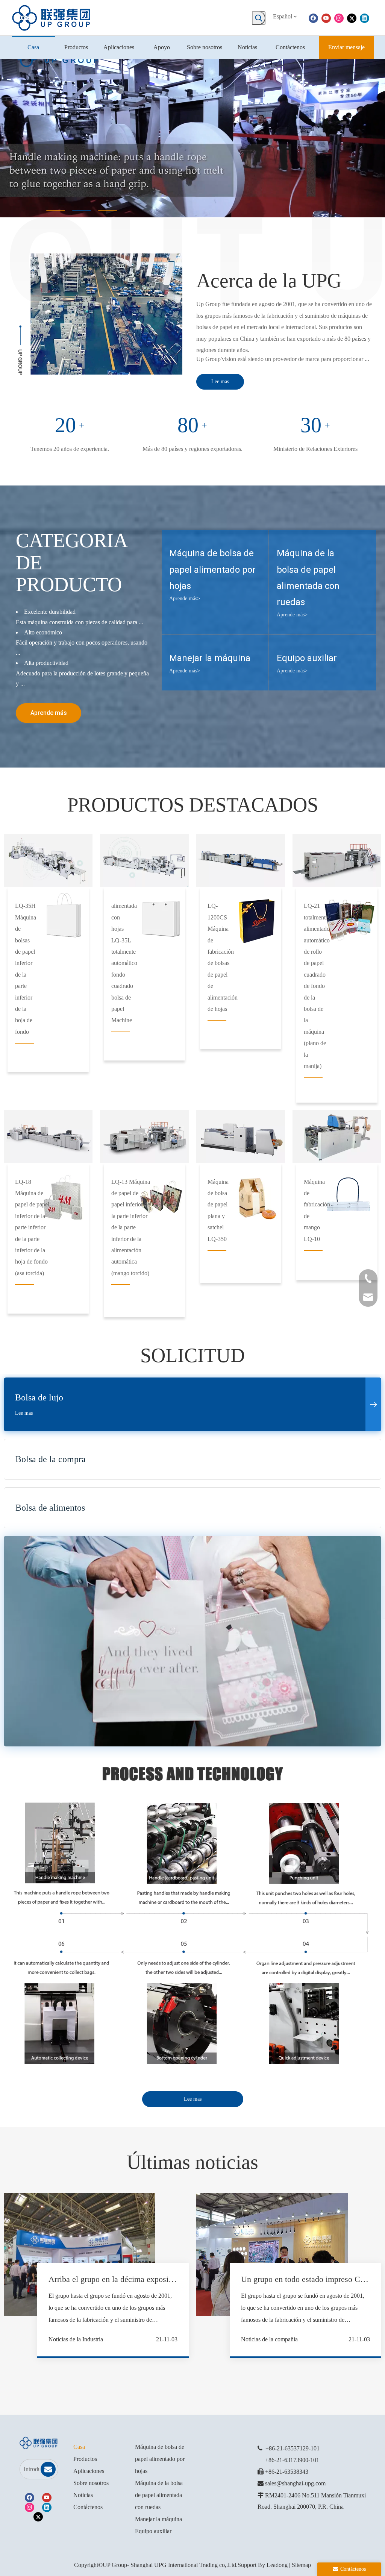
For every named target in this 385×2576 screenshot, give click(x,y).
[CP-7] (241, 1137)
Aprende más (49, 713)
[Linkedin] (365, 18)
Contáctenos (88, 2507)
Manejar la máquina (158, 2519)
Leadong (277, 2565)
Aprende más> (185, 598)
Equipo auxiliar (153, 2531)
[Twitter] (352, 18)
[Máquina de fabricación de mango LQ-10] (337, 1137)
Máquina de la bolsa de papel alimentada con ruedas (159, 2495)
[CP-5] (48, 1137)
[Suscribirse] (48, 2469)
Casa (79, 2447)
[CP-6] (144, 1137)
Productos (85, 2459)
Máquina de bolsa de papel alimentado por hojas (160, 2459)
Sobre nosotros (91, 2483)
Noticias (83, 2495)
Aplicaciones (89, 2471)
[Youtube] (326, 18)
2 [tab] (82, 210)
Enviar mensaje (346, 47)
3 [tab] (108, 210)
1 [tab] (56, 210)
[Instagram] (339, 18)
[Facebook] (313, 18)
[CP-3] (241, 861)
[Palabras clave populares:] (259, 18)
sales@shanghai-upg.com (295, 2483)
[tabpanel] (192, 138)
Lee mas (220, 382)
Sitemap (301, 2565)
